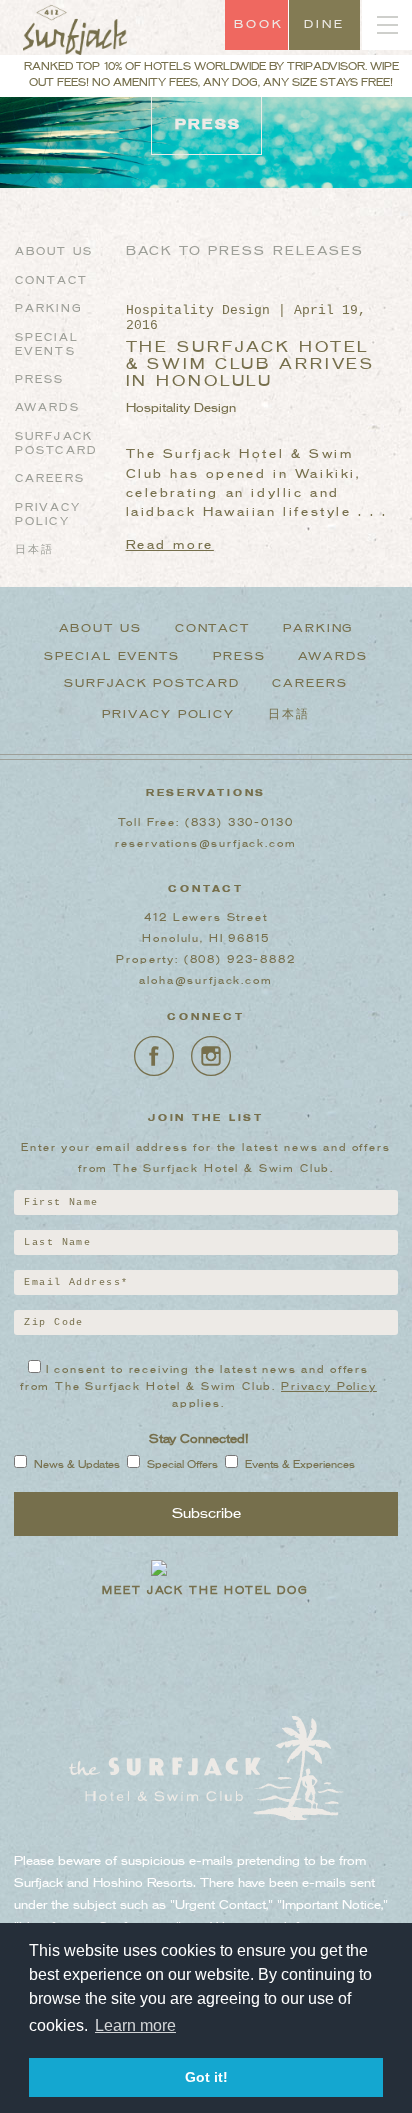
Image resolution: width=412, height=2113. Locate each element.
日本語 (34, 550)
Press (40, 380)
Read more (170, 545)
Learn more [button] (135, 2025)
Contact (51, 281)
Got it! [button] (206, 2077)
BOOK (259, 25)
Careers (50, 479)
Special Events (112, 657)
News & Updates (77, 1465)
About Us (54, 252)
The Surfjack (75, 36)
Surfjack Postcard (152, 684)
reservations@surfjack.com (205, 844)
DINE (325, 25)
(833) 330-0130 (239, 823)
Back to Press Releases (245, 251)
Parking (49, 309)
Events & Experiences (300, 1465)
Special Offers (182, 1465)
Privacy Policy (168, 715)
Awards (47, 408)
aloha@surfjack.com (205, 981)
